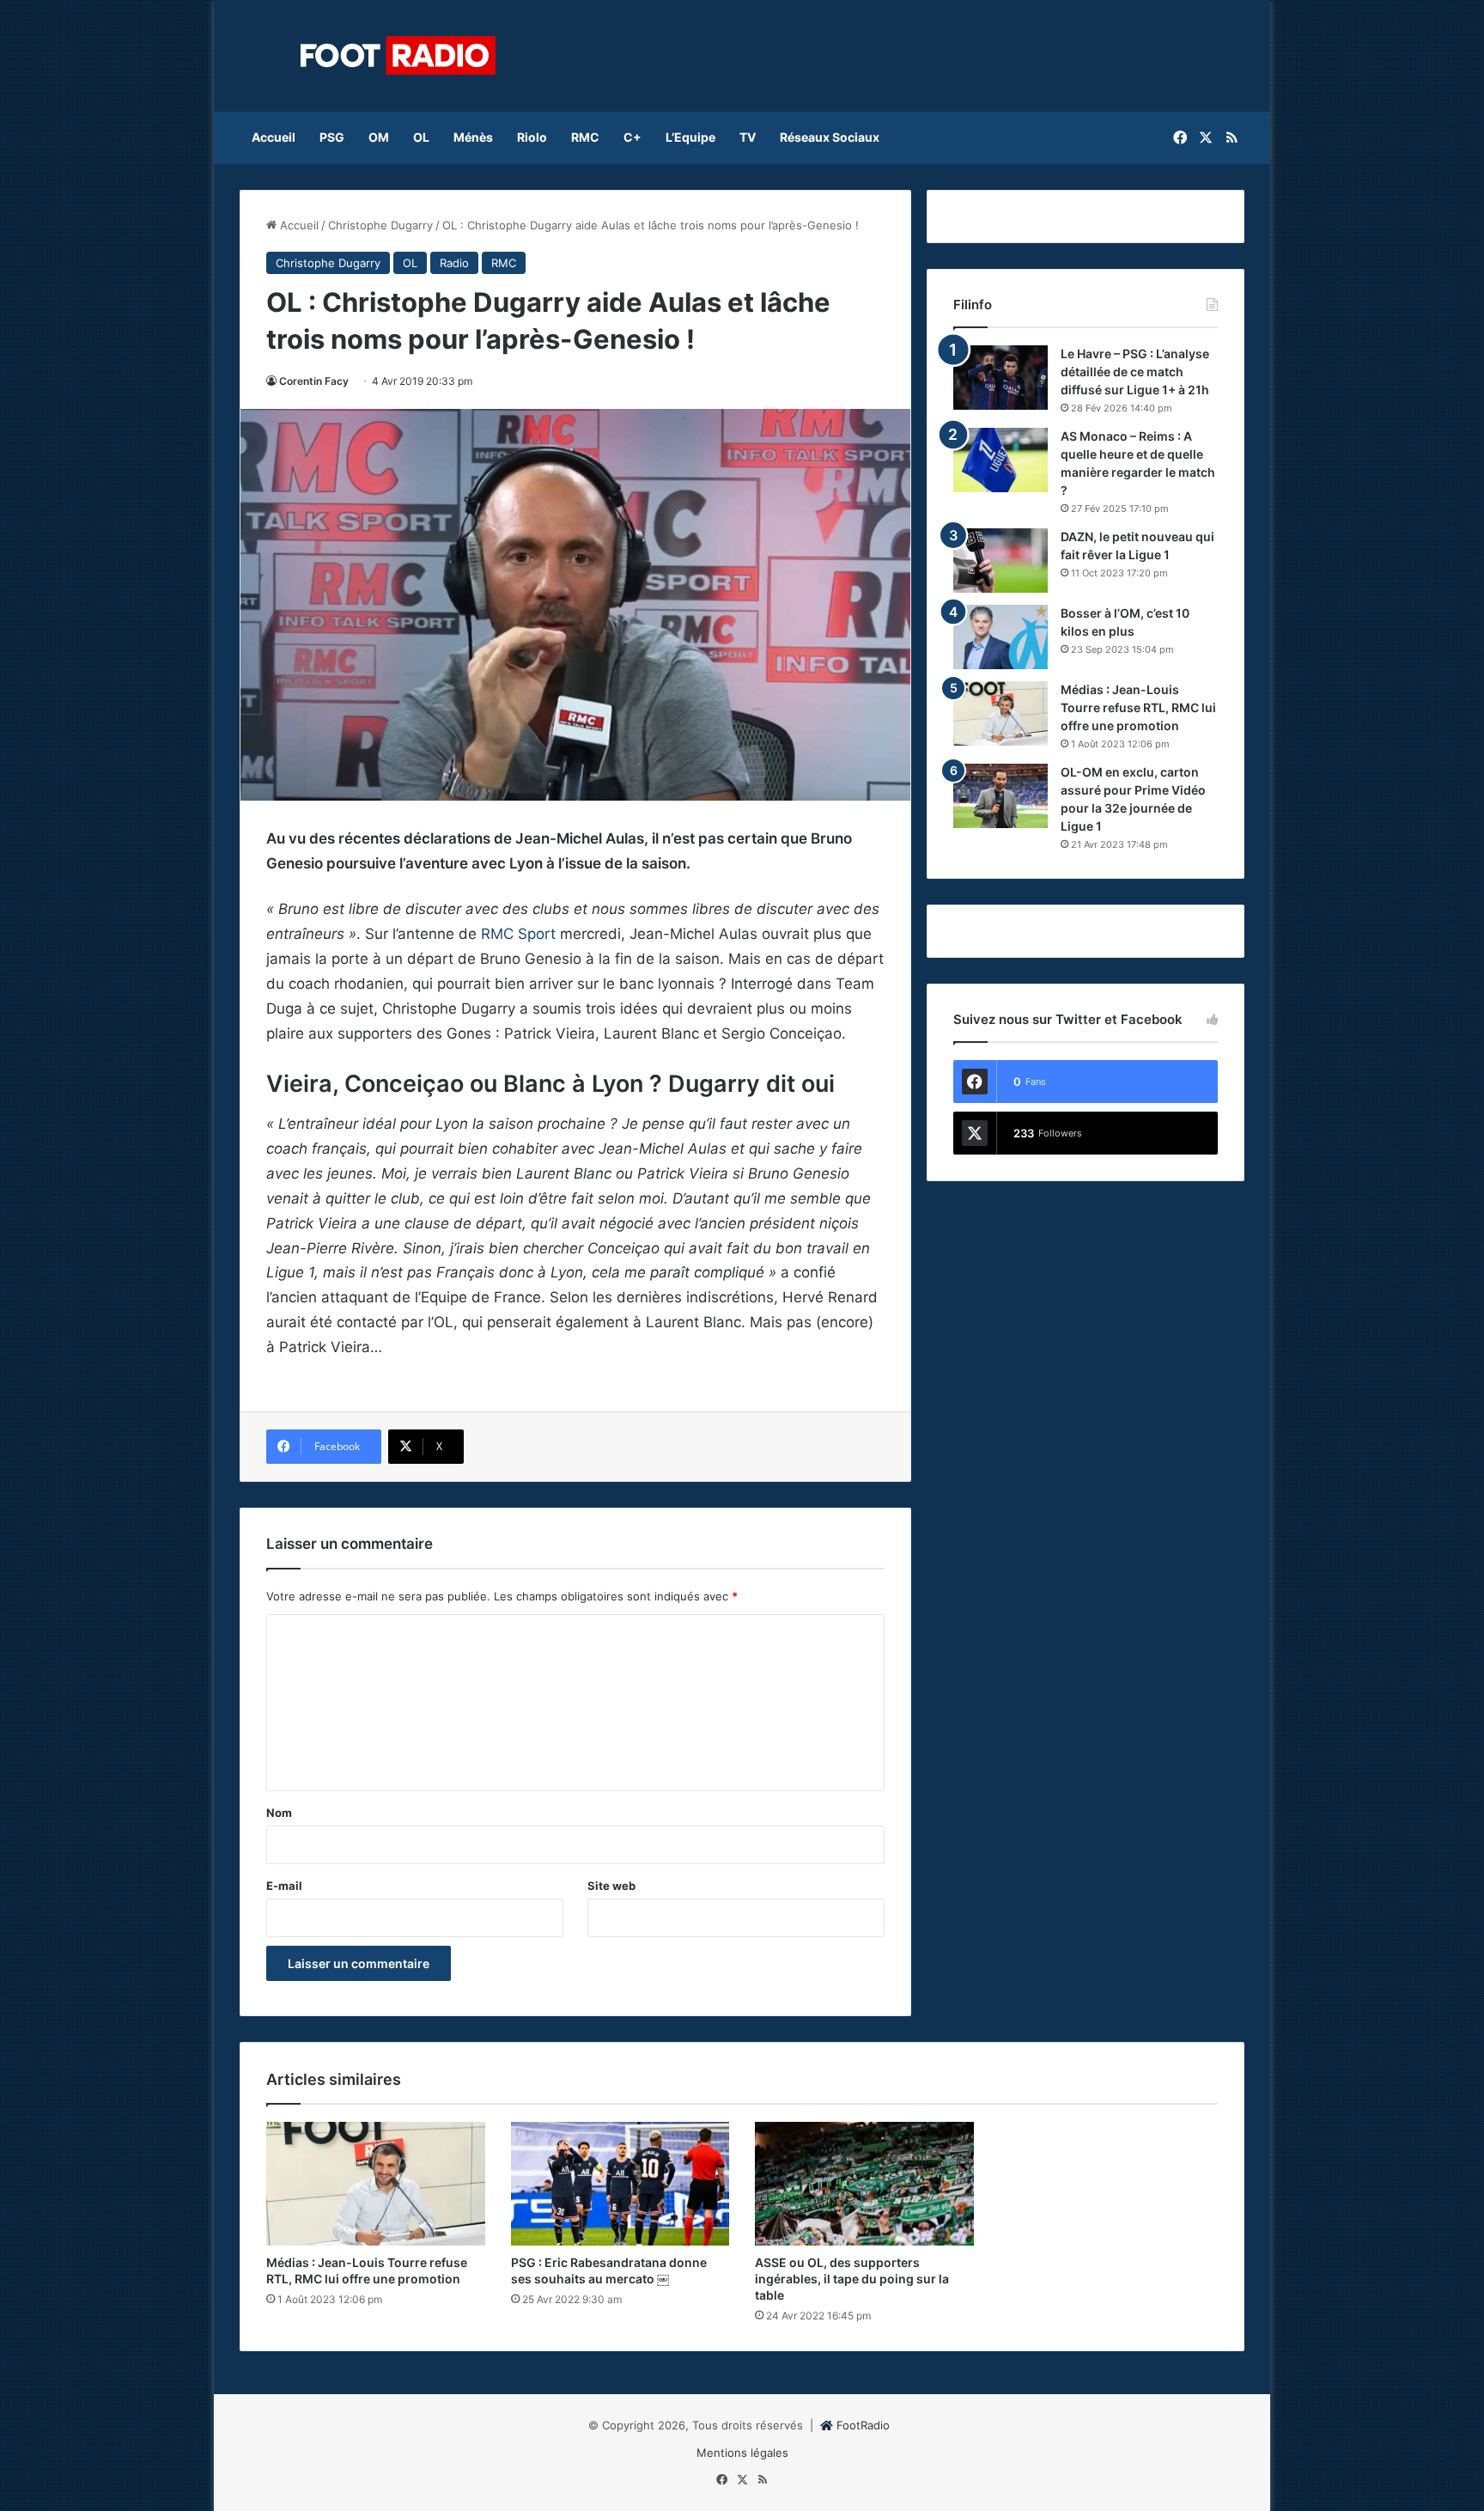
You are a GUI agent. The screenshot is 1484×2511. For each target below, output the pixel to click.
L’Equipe (690, 137)
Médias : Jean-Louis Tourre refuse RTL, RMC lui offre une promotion (1138, 707)
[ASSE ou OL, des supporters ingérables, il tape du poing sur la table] (864, 2184)
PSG (332, 137)
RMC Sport (518, 934)
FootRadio (863, 2425)
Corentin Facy (314, 381)
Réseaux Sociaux (830, 137)
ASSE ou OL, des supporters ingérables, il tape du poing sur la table (852, 2279)
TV (748, 137)
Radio (454, 263)
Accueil (274, 137)
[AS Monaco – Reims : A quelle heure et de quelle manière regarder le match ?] (1000, 460)
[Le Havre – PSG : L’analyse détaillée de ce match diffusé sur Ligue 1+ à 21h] (1000, 378)
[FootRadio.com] (398, 56)
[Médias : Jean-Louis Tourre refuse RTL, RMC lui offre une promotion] (1000, 713)
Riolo (532, 137)
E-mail (284, 1886)
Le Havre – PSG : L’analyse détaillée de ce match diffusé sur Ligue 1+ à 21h (1135, 372)
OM (379, 137)
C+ (633, 137)
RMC (585, 137)
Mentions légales (742, 2453)
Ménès (473, 137)
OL (421, 137)
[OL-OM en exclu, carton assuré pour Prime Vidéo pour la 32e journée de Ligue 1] (1000, 796)
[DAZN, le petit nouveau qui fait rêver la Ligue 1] (1000, 561)
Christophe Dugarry (380, 225)
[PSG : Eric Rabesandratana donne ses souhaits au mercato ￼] (620, 2184)
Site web (611, 1886)
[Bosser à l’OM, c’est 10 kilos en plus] (1000, 637)
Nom (279, 1813)
